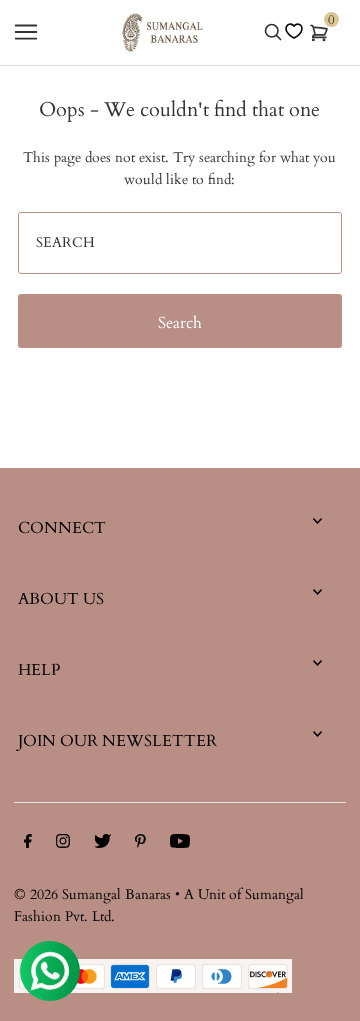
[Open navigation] (26, 32)
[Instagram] (63, 845)
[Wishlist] (294, 31)
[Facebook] (28, 845)
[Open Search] (273, 32)
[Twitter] (102, 845)
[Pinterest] (140, 845)
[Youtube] (180, 845)
